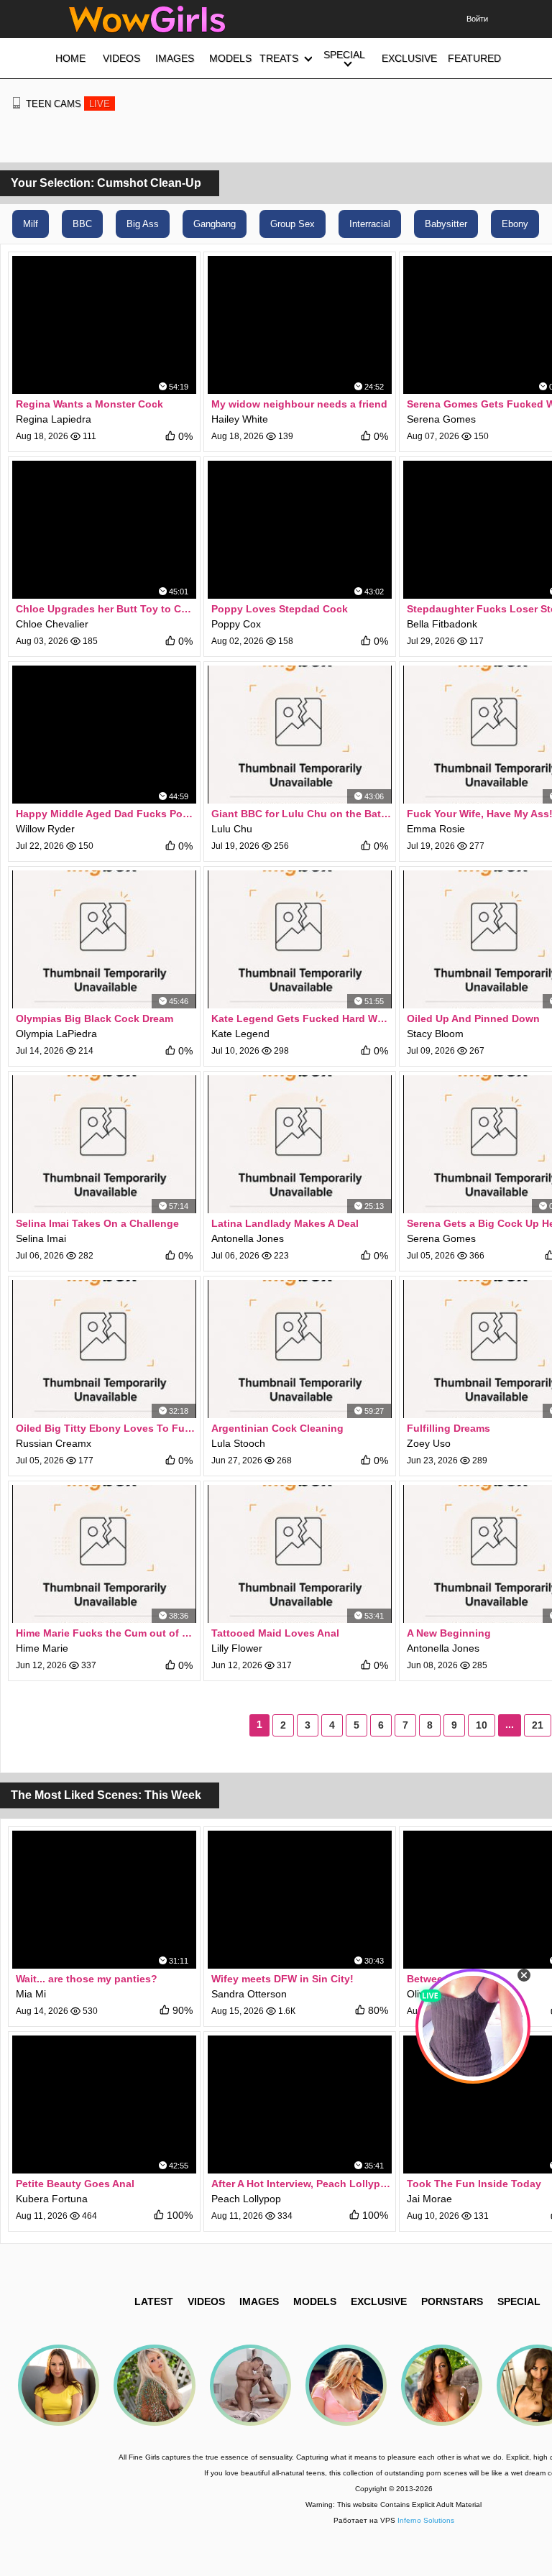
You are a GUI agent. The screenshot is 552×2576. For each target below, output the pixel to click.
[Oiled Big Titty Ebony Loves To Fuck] (104, 1349)
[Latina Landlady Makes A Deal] (300, 1144)
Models (315, 2301)
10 (482, 1725)
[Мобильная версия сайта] (17, 103)
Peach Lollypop (246, 2199)
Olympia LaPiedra (56, 1034)
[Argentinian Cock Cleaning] (300, 1349)
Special (519, 2301)
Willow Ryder (45, 829)
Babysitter (446, 224)
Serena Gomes (441, 419)
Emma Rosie (436, 829)
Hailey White (240, 419)
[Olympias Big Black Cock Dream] (104, 939)
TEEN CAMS (68, 104)
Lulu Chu (232, 829)
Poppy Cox (236, 624)
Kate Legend (240, 1034)
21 (538, 1725)
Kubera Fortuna (52, 2199)
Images (259, 2301)
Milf (31, 224)
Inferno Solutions (426, 2520)
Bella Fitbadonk (442, 624)
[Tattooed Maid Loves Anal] (300, 1554)
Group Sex (293, 224)
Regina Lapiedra (54, 419)
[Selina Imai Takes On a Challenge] (104, 1144)
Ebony (515, 224)
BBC (82, 224)
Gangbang (215, 224)
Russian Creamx (54, 1443)
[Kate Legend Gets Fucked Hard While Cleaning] (300, 939)
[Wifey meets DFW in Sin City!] (300, 1900)
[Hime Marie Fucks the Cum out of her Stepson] (104, 1554)
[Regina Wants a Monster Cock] (104, 325)
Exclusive (379, 2301)
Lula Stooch (238, 1443)
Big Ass (143, 224)
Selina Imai (41, 1238)
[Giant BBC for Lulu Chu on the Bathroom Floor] (300, 735)
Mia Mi (31, 1994)
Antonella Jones (248, 1238)
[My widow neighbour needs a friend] (300, 325)
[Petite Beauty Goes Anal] (104, 2104)
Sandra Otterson (249, 1994)
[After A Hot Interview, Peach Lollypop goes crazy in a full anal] (300, 2104)
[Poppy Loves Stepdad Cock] (300, 530)
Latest (154, 2301)
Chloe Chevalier (52, 624)
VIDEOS (206, 2301)
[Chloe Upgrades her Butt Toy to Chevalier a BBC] (104, 530)
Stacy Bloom (435, 1034)
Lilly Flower (237, 1648)
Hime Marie (42, 1648)
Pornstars (452, 2301)
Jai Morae (429, 2199)
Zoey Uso (429, 1443)
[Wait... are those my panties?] (104, 1900)
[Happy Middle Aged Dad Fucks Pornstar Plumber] (104, 735)
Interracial (370, 224)
